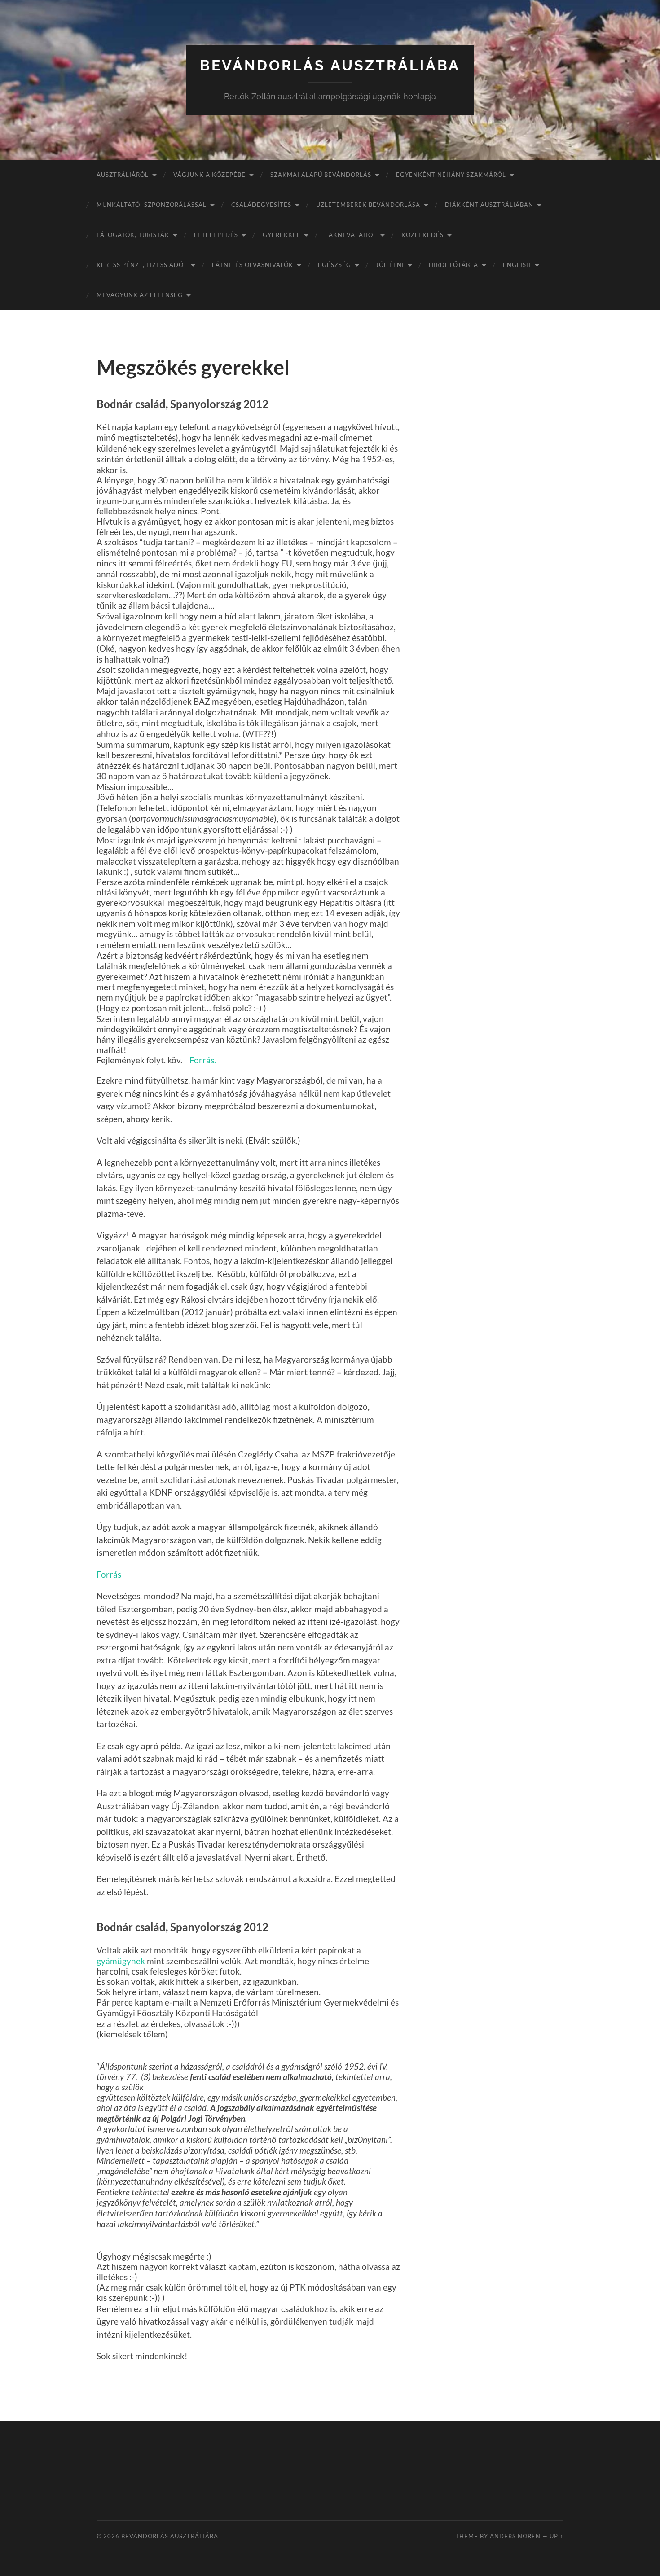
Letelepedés (216, 235)
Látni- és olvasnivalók (253, 265)
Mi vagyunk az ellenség (140, 295)
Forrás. (202, 1060)
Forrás (109, 1574)
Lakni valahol (351, 235)
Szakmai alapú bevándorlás (321, 175)
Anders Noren (515, 2536)
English (517, 265)
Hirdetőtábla (453, 265)
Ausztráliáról (123, 175)
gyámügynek (121, 1961)
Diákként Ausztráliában (489, 205)
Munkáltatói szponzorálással (152, 205)
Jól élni (390, 265)
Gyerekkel (282, 235)
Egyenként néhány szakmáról (451, 175)
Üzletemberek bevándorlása (368, 205)
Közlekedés (422, 235)
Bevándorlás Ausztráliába (330, 65)
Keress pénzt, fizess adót (142, 265)
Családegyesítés (261, 205)
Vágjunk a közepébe (209, 175)
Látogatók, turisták (133, 235)
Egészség (334, 265)
